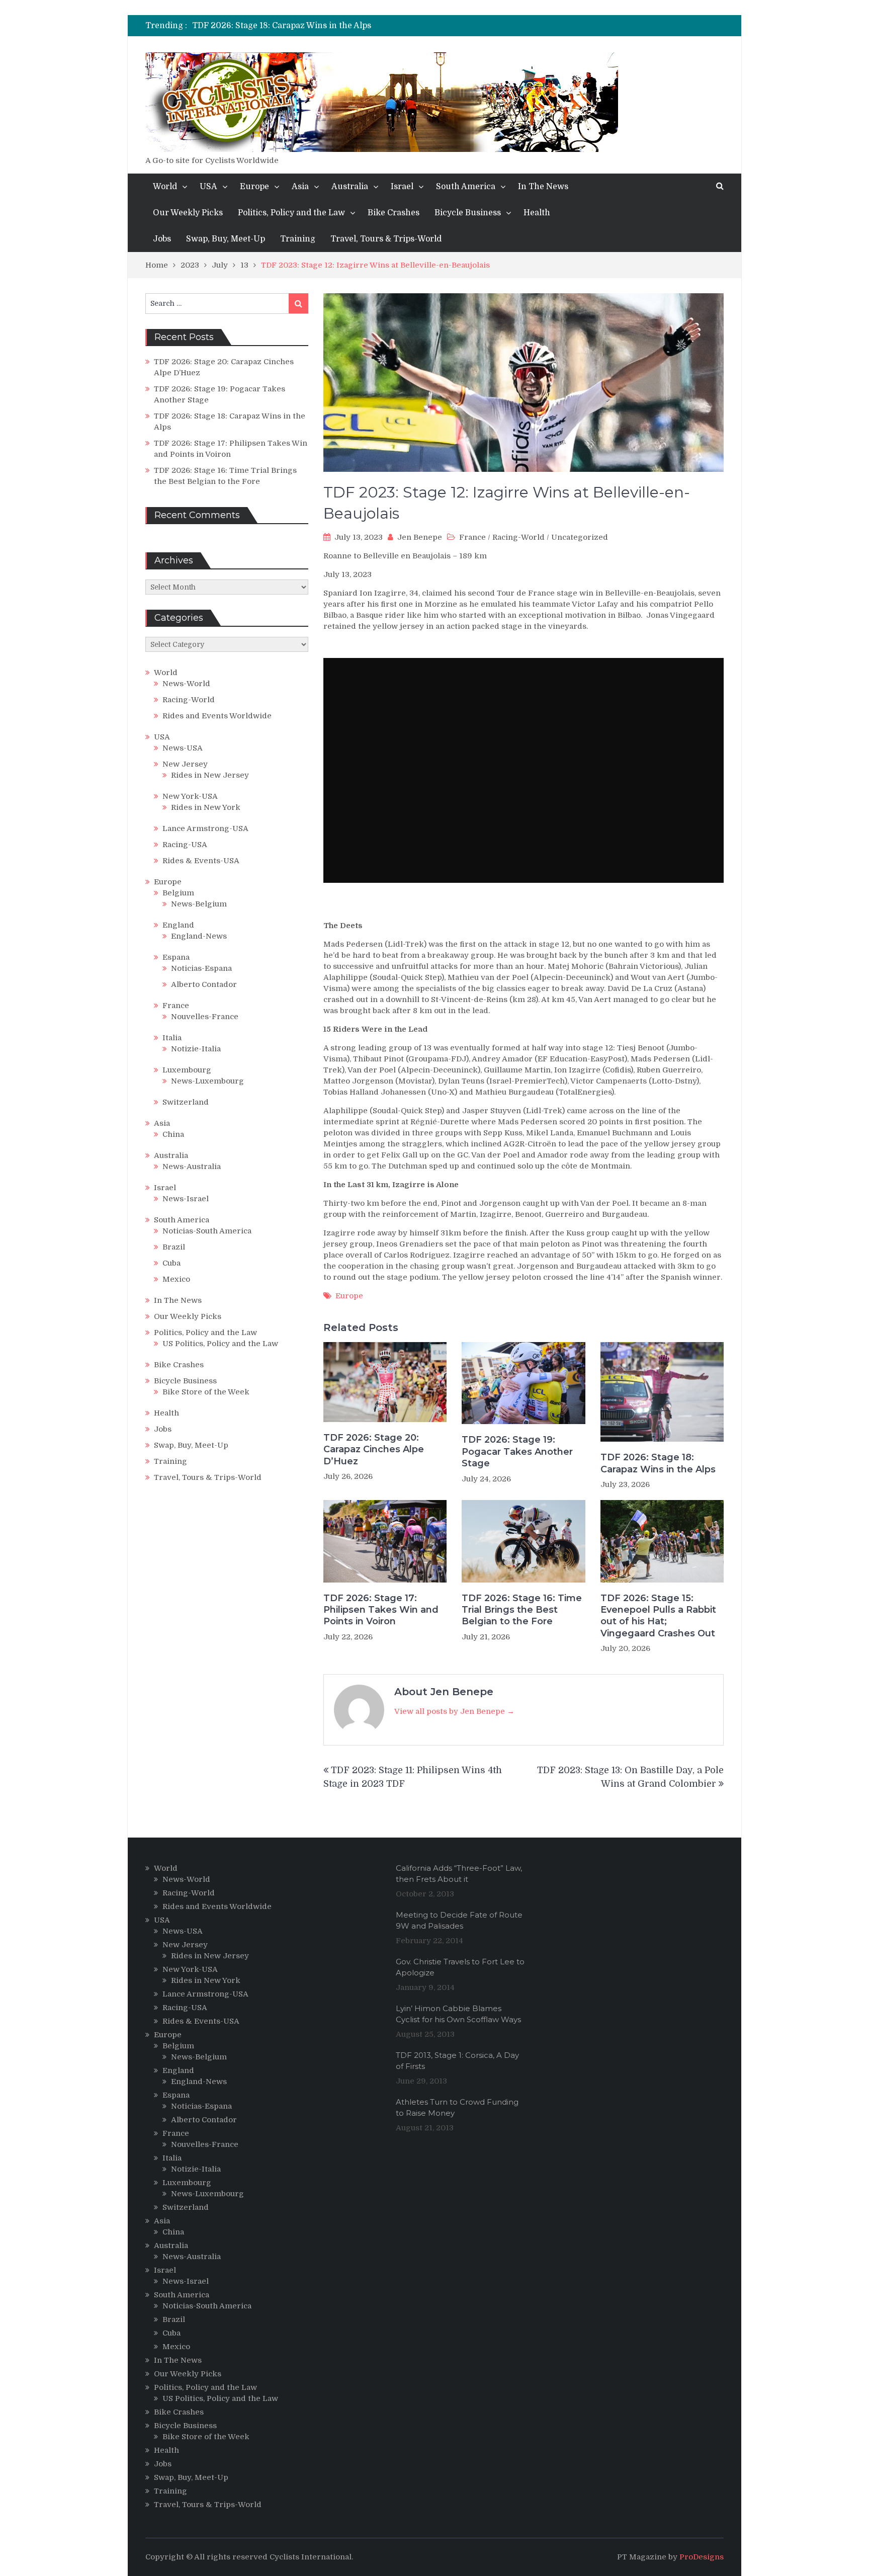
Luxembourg (187, 1070)
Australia (350, 187)
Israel (402, 187)
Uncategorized (580, 537)
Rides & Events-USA (201, 861)
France (472, 537)
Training (298, 239)
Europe (254, 187)
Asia (300, 187)
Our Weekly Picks (188, 213)
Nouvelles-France (205, 1017)
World (165, 187)
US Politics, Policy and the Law (220, 1344)
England (178, 925)
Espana (176, 957)
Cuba (171, 1263)
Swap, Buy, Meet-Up (226, 239)
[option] (342, 26)
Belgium (178, 893)
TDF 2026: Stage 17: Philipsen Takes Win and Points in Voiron (313, 26)
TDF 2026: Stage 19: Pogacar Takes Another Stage (517, 1451)
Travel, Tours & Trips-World (386, 239)
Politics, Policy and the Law (291, 213)
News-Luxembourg (207, 1081)
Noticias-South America (207, 1231)
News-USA (183, 748)
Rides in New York (206, 807)
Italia (172, 1038)
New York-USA (190, 796)
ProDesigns (702, 2557)
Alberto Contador (204, 984)
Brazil (174, 1247)
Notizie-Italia (196, 1049)
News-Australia (192, 1167)
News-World (186, 684)
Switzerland (186, 1102)
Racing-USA (185, 845)
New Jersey (185, 764)
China (173, 1134)
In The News (543, 187)
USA (208, 187)
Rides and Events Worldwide (217, 716)
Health (537, 213)
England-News (199, 936)
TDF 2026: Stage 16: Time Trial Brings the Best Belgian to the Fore (522, 1610)
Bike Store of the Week (206, 1392)
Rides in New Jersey (210, 775)
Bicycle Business (468, 213)
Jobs (162, 239)
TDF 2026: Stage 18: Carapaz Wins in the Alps (658, 1463)
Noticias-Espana (201, 968)
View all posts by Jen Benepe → (454, 1711)
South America (466, 187)
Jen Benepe (420, 537)
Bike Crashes (394, 213)
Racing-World (518, 537)
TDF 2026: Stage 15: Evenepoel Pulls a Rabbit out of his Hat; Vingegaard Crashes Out (658, 1616)
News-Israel (186, 1199)
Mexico (176, 1279)
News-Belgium (199, 904)
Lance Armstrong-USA (205, 828)
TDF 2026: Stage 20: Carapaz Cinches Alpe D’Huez (374, 1449)
